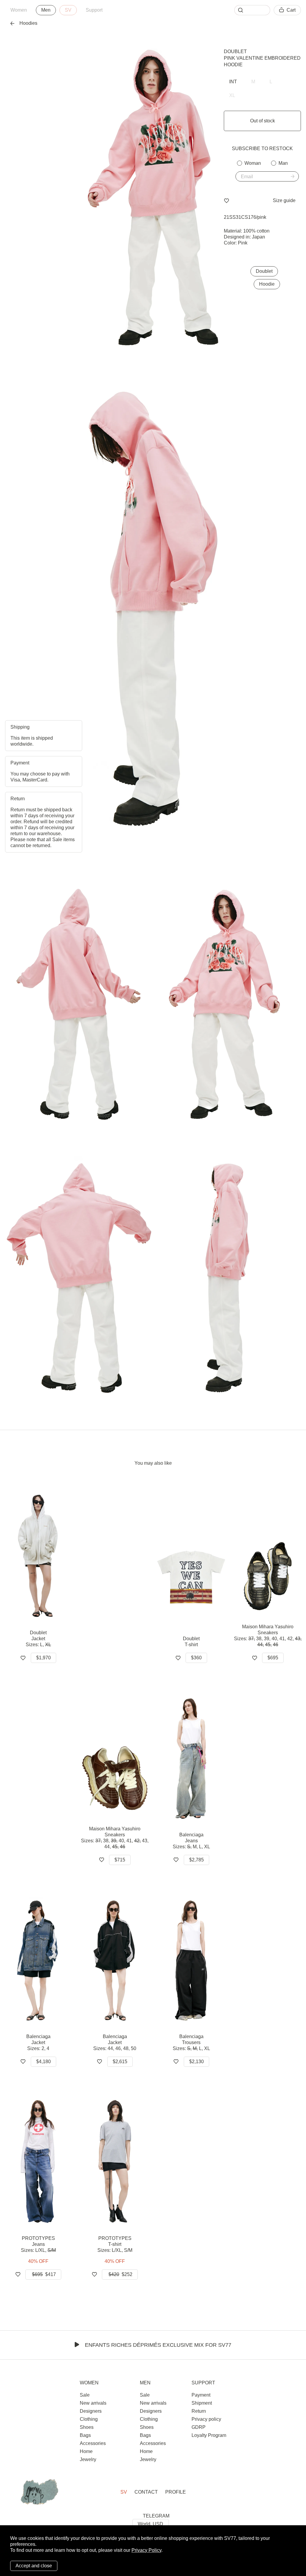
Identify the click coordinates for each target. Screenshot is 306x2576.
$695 (273, 1658)
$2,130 (196, 2062)
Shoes (87, 2427)
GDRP (199, 2427)
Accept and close (34, 2566)
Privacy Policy (146, 2550)
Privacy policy (206, 2419)
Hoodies (28, 23)
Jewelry (88, 2459)
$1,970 (43, 1658)
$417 (44, 2274)
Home (86, 2451)
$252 (120, 2274)
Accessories (93, 2443)
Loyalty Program (209, 2435)
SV (68, 10)
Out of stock (263, 121)
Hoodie (267, 284)
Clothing (89, 2419)
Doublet (235, 51)
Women (19, 10)
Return (199, 2411)
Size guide (284, 200)
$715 (120, 1860)
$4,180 (43, 2062)
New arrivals (93, 2403)
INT (233, 82)
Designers (91, 2411)
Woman (253, 163)
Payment (201, 2395)
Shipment (202, 2403)
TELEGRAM (156, 2516)
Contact (146, 2492)
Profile (176, 2492)
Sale (85, 2395)
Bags (85, 2435)
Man (283, 163)
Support (94, 10)
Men (46, 10)
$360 (196, 1658)
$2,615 (120, 2062)
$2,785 (196, 1860)
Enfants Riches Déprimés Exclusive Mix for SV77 (158, 2345)
